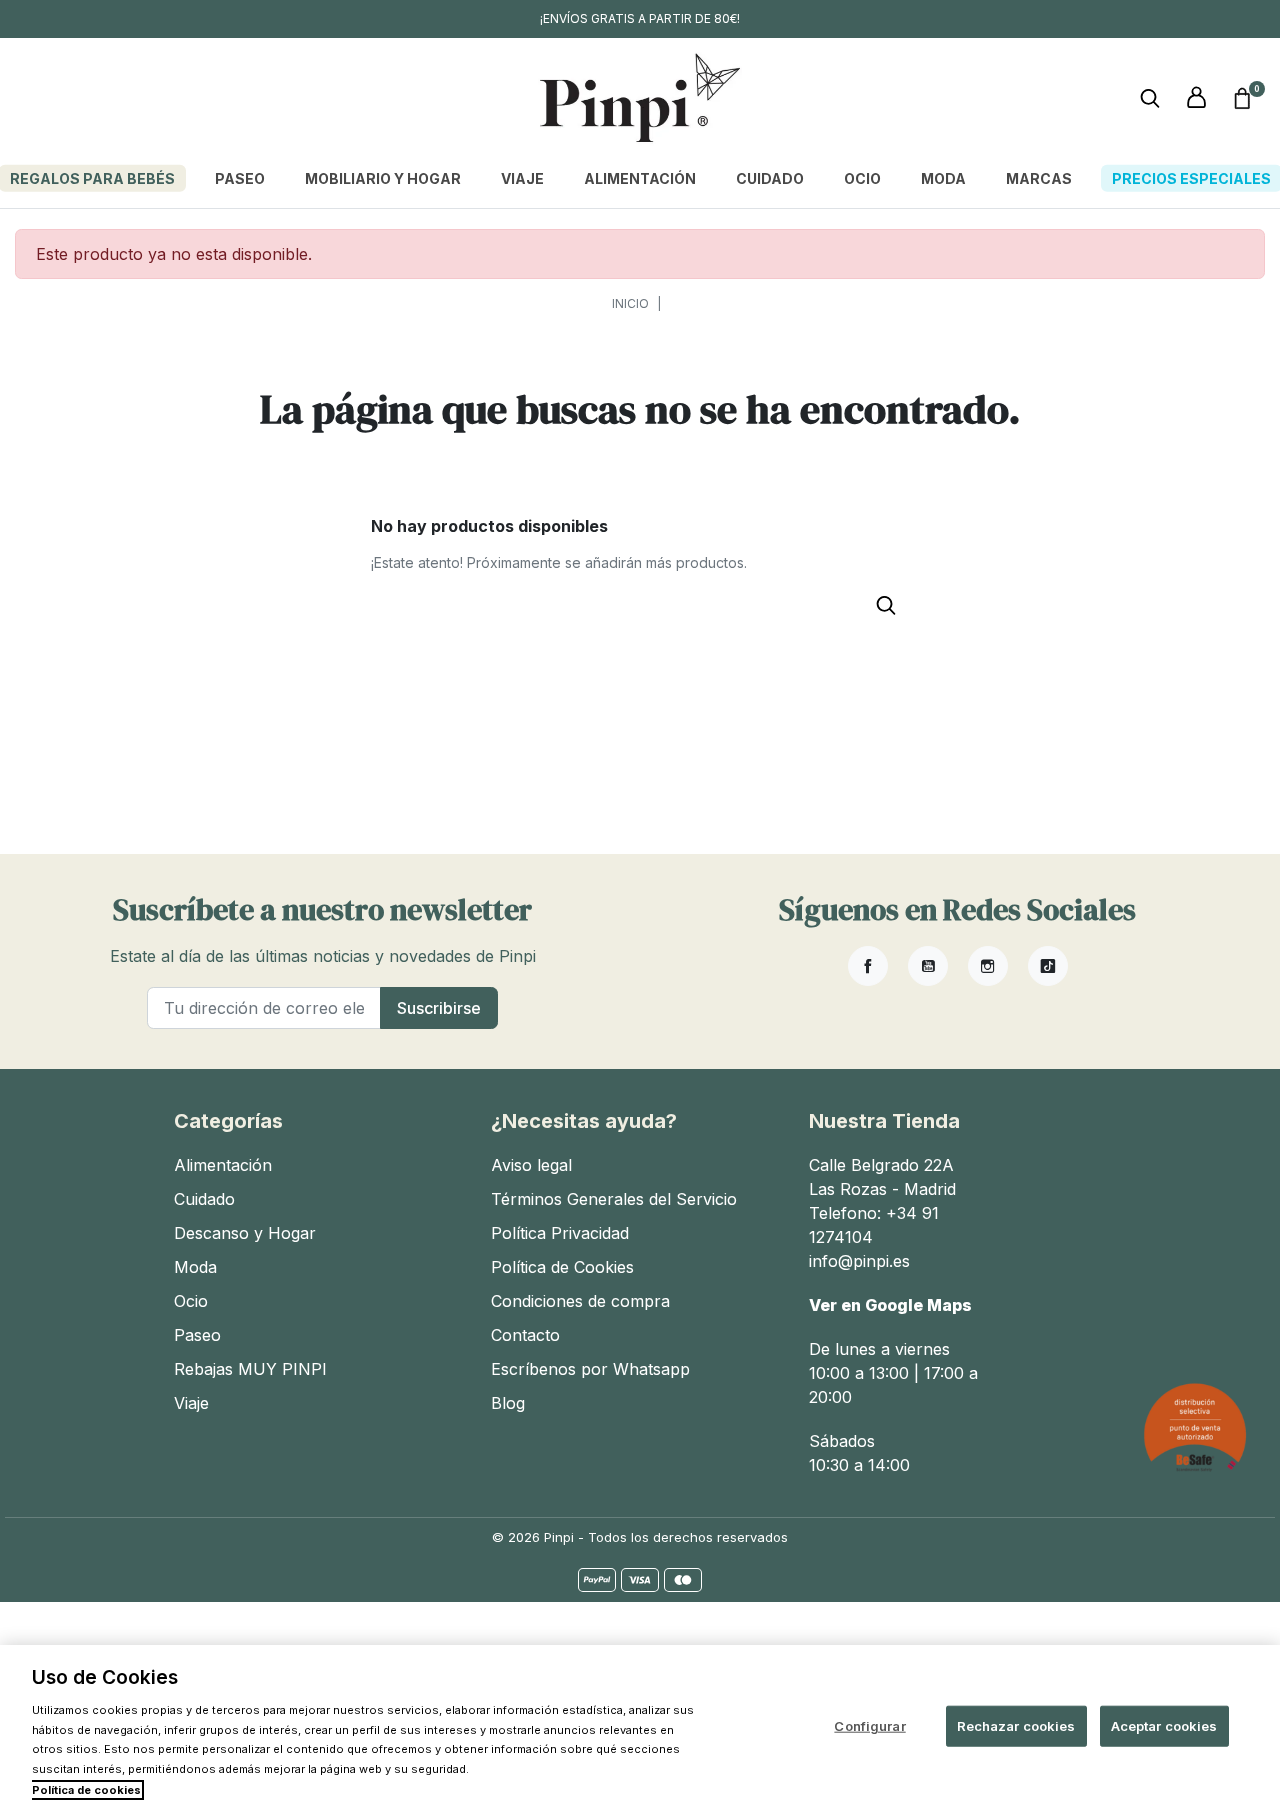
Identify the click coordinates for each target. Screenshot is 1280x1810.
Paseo (197, 1335)
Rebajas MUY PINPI (250, 1369)
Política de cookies (86, 1790)
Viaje (191, 1403)
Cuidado (204, 1199)
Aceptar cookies (1164, 1725)
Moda (195, 1267)
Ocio (191, 1301)
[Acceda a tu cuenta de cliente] (1196, 98)
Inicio (630, 303)
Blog (508, 1403)
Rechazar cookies (1016, 1725)
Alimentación (223, 1165)
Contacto (525, 1335)
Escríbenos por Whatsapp (590, 1369)
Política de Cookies (562, 1267)
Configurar (869, 1725)
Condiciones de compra (580, 1301)
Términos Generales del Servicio (614, 1199)
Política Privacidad (560, 1233)
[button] (1242, 98)
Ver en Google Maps (890, 1305)
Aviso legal (531, 1165)
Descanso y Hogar (245, 1233)
